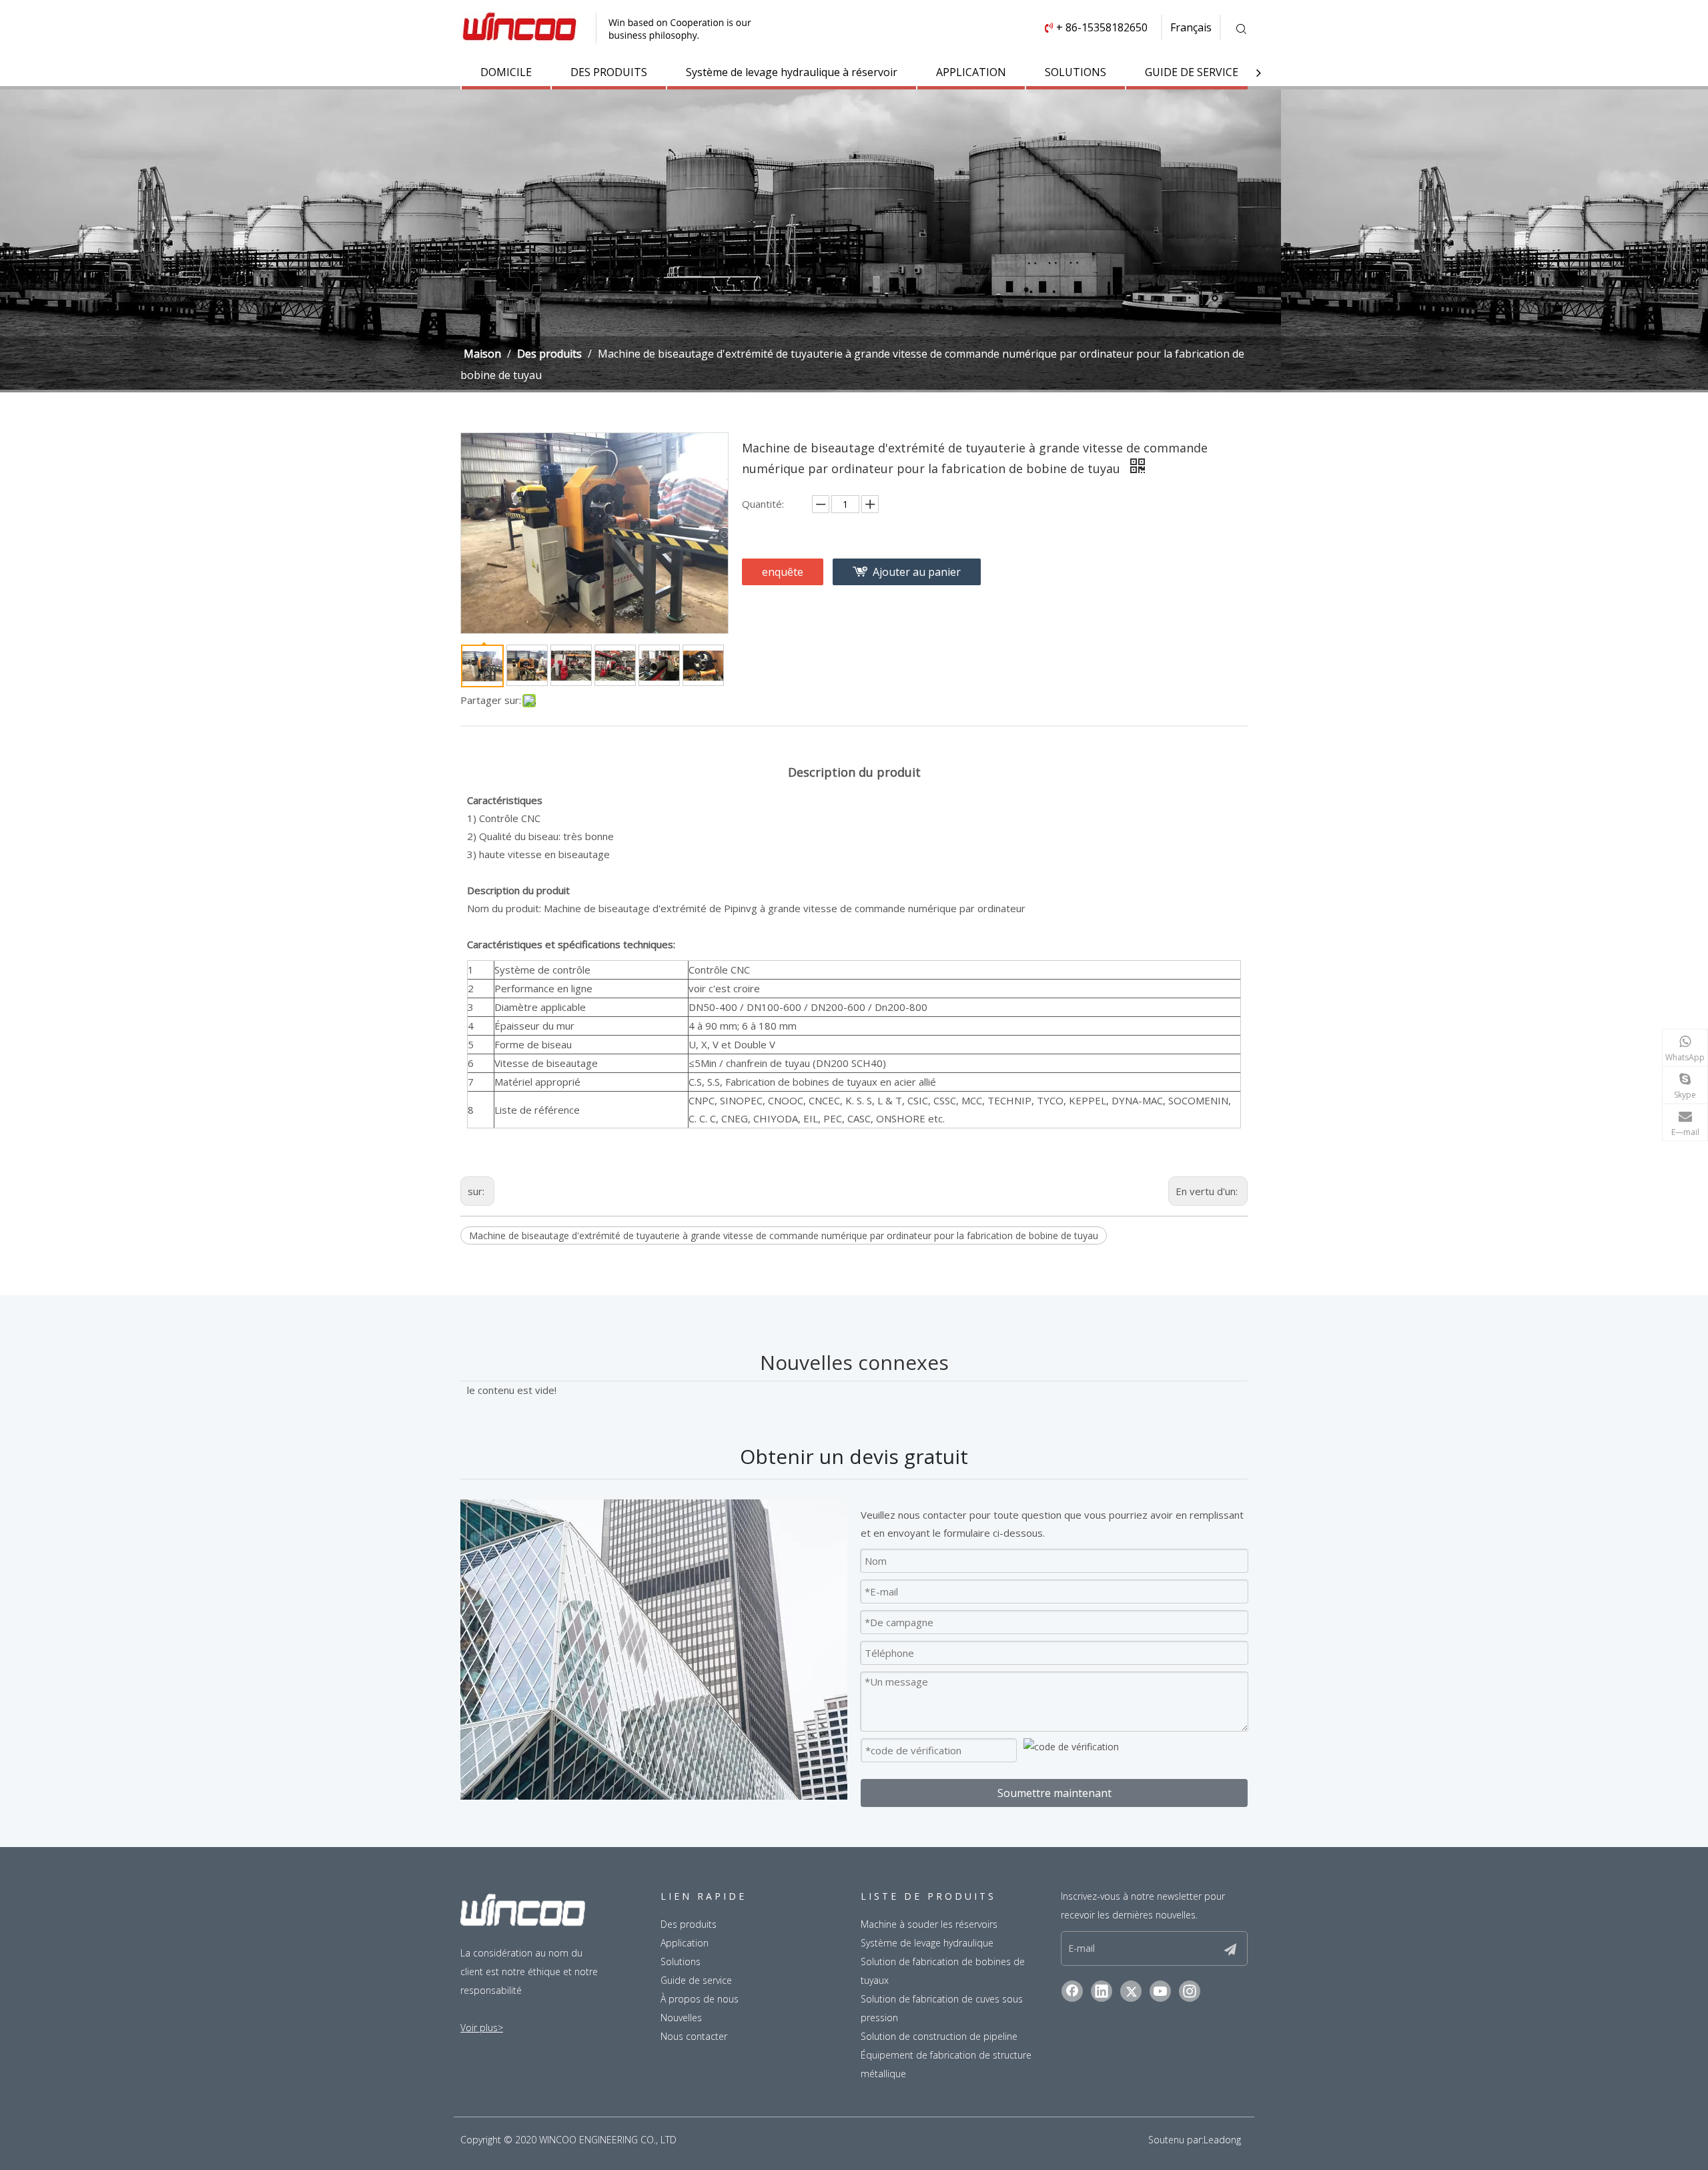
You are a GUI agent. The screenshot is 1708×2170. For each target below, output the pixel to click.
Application (685, 1943)
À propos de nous (700, 1999)
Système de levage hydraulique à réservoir (792, 72)
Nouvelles (681, 2018)
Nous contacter (694, 2036)
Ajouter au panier (917, 572)
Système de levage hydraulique (927, 1943)
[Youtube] (1160, 1991)
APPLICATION (971, 72)
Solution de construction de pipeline (939, 2036)
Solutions (681, 1961)
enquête (783, 572)
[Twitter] (1131, 1991)
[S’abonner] (1230, 1948)
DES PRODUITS (609, 72)
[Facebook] (1072, 1991)
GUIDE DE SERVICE (1192, 72)
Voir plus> (482, 2028)
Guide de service (696, 1980)
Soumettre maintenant (1054, 1793)
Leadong (1222, 2140)
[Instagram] (1190, 1991)
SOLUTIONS (1076, 72)
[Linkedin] (1102, 1991)
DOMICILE (506, 72)
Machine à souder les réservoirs (929, 1924)
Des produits (689, 1924)
